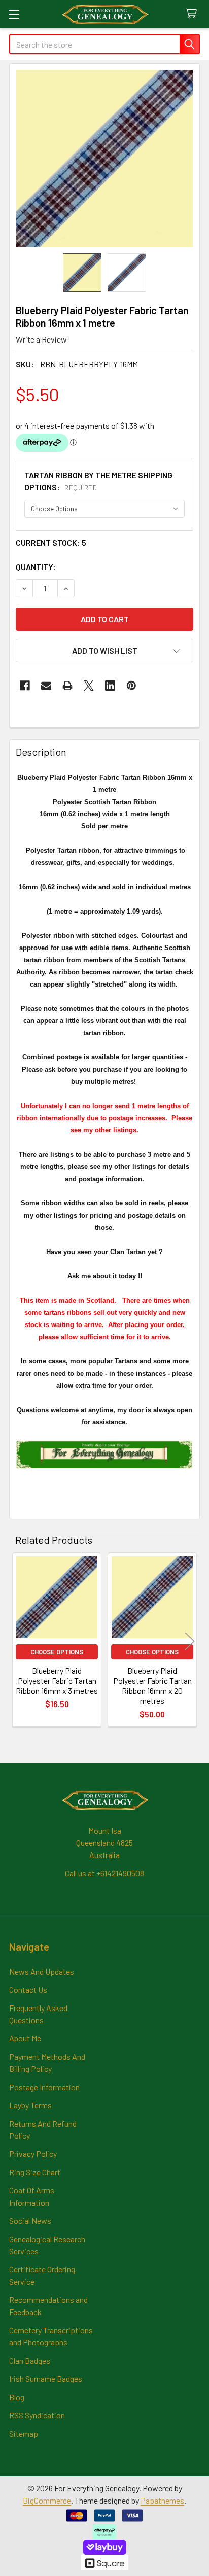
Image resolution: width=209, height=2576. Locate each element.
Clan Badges (30, 2360)
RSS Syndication (37, 2415)
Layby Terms (30, 2105)
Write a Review (41, 339)
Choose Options (57, 1652)
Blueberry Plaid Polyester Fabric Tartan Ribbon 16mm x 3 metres (57, 1680)
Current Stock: (51, 542)
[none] (104, 159)
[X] (89, 686)
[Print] (67, 686)
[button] (104, 651)
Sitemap (24, 2433)
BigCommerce (47, 2500)
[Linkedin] (110, 686)
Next (190, 1641)
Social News (30, 2221)
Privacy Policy (33, 2154)
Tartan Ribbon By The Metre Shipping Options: (98, 481)
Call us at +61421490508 (104, 1873)
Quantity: (36, 567)
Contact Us (28, 1990)
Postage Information (44, 2087)
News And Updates (42, 1971)
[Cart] (194, 14)
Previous (19, 1641)
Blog (17, 2397)
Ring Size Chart (35, 2172)
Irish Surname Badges (46, 2379)
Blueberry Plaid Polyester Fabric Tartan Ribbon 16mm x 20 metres (152, 1685)
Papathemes (162, 2500)
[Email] (46, 686)
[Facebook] (25, 686)
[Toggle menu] (14, 14)
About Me (25, 2038)
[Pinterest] (131, 686)
